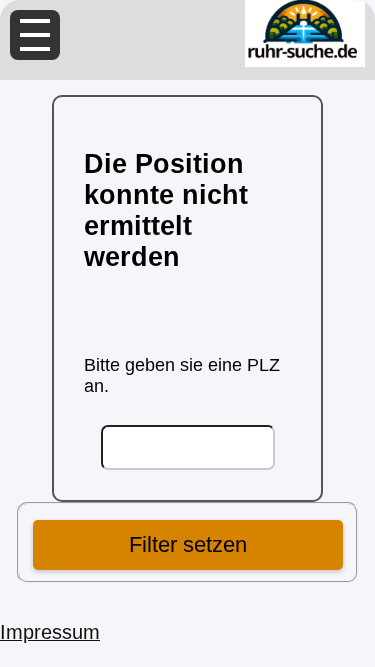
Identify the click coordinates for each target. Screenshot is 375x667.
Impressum (50, 632)
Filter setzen (188, 544)
